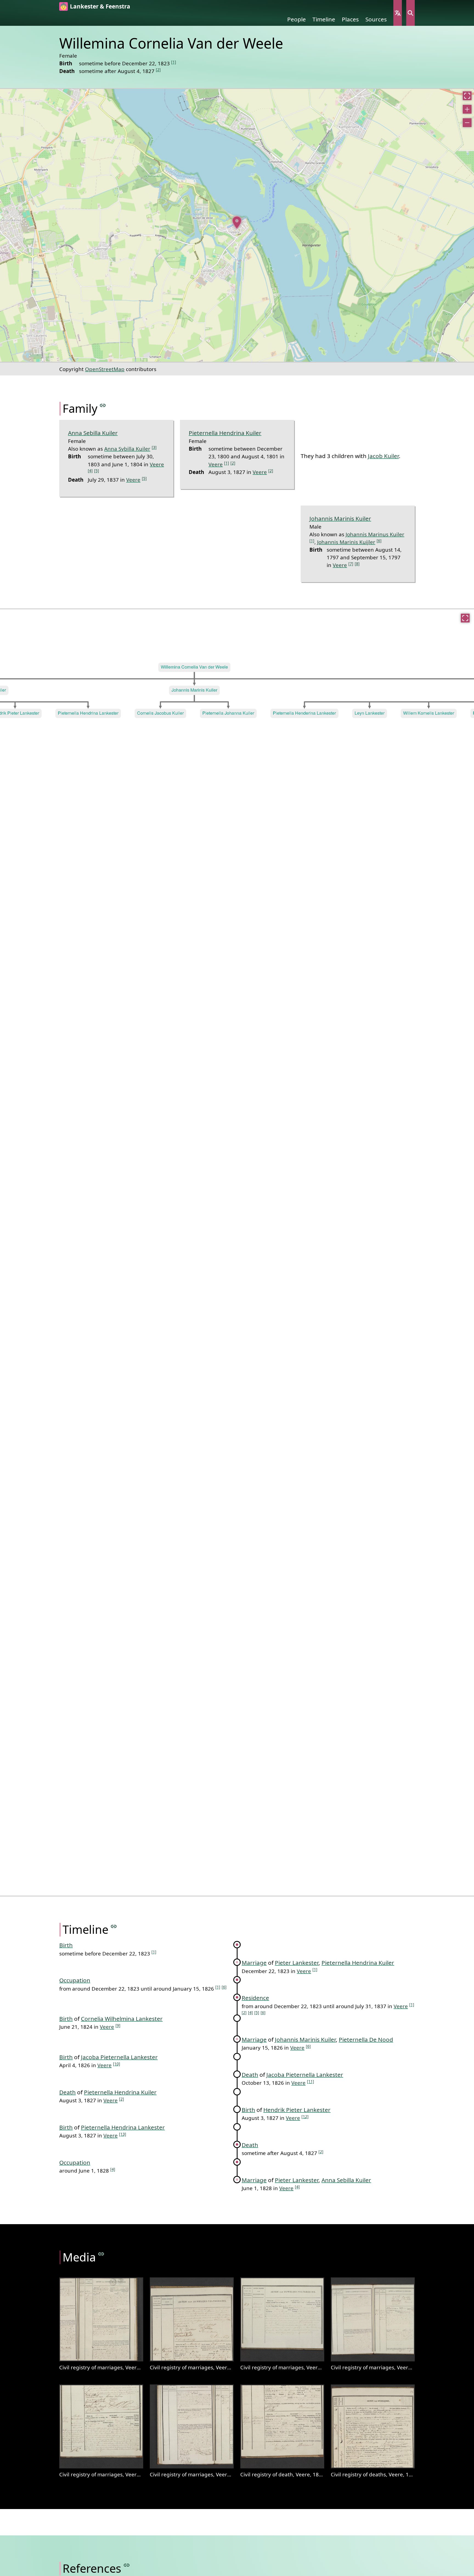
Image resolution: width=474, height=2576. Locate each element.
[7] (351, 564)
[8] (357, 564)
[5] (97, 471)
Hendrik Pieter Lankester (297, 2110)
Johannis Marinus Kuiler (375, 534)
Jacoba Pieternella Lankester (119, 2057)
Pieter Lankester (297, 1963)
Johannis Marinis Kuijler (346, 542)
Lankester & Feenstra (100, 6)
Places (350, 19)
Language (398, 13)
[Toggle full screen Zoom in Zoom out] (237, 225)
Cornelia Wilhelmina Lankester (122, 2019)
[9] (118, 2025)
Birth (66, 1945)
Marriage (254, 1963)
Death (250, 2075)
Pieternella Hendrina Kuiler (225, 433)
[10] (117, 2064)
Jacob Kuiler (383, 456)
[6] (379, 541)
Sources (376, 19)
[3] (154, 447)
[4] (90, 471)
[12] (305, 2116)
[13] (123, 2134)
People (297, 19)
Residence (255, 1998)
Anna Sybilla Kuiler (127, 449)
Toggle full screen (467, 96)
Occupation (75, 1980)
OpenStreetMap (105, 369)
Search (410, 13)
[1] (174, 62)
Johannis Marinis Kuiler (340, 518)
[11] (311, 2081)
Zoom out (467, 123)
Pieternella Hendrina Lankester (123, 2127)
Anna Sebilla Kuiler (93, 433)
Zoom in (467, 109)
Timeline (324, 19)
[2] (158, 70)
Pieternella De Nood (366, 2039)
